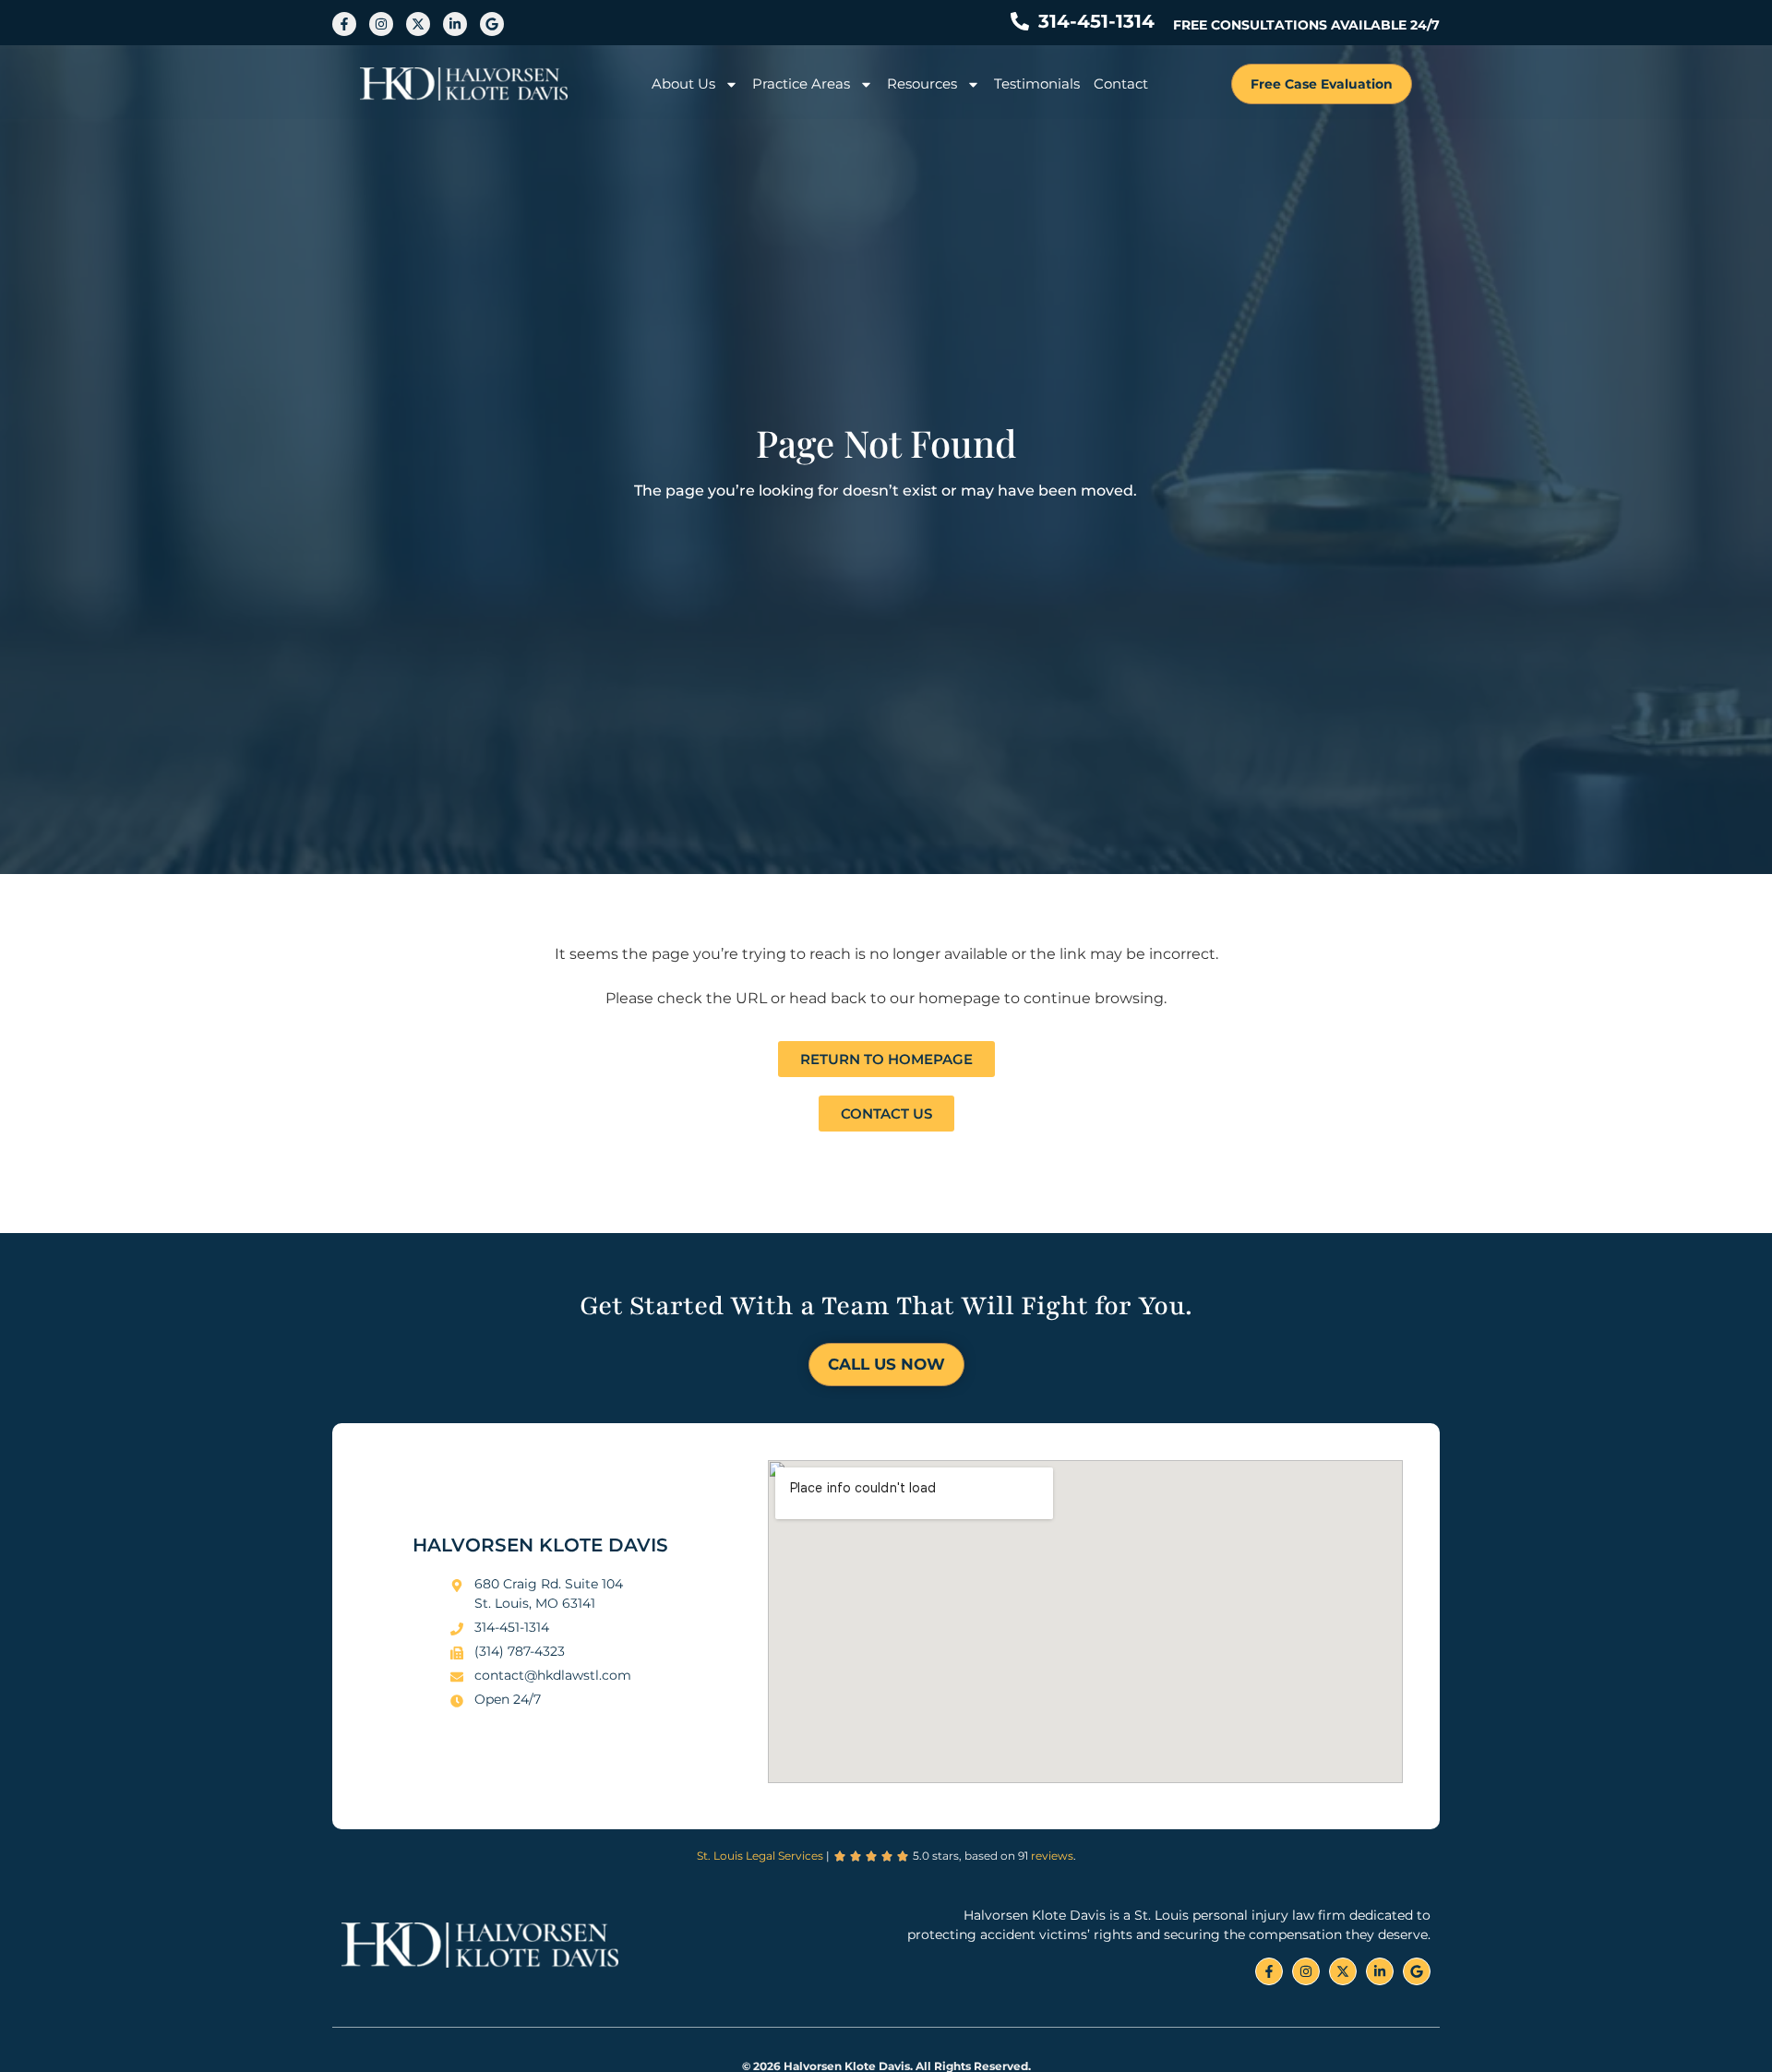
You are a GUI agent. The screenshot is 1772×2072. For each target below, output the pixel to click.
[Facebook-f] (344, 24)
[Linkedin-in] (455, 24)
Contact (1121, 84)
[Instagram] (381, 24)
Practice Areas (801, 84)
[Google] (492, 24)
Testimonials (1037, 84)
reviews (1052, 1856)
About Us (683, 84)
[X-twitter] (418, 24)
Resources (922, 84)
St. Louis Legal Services (760, 1856)
